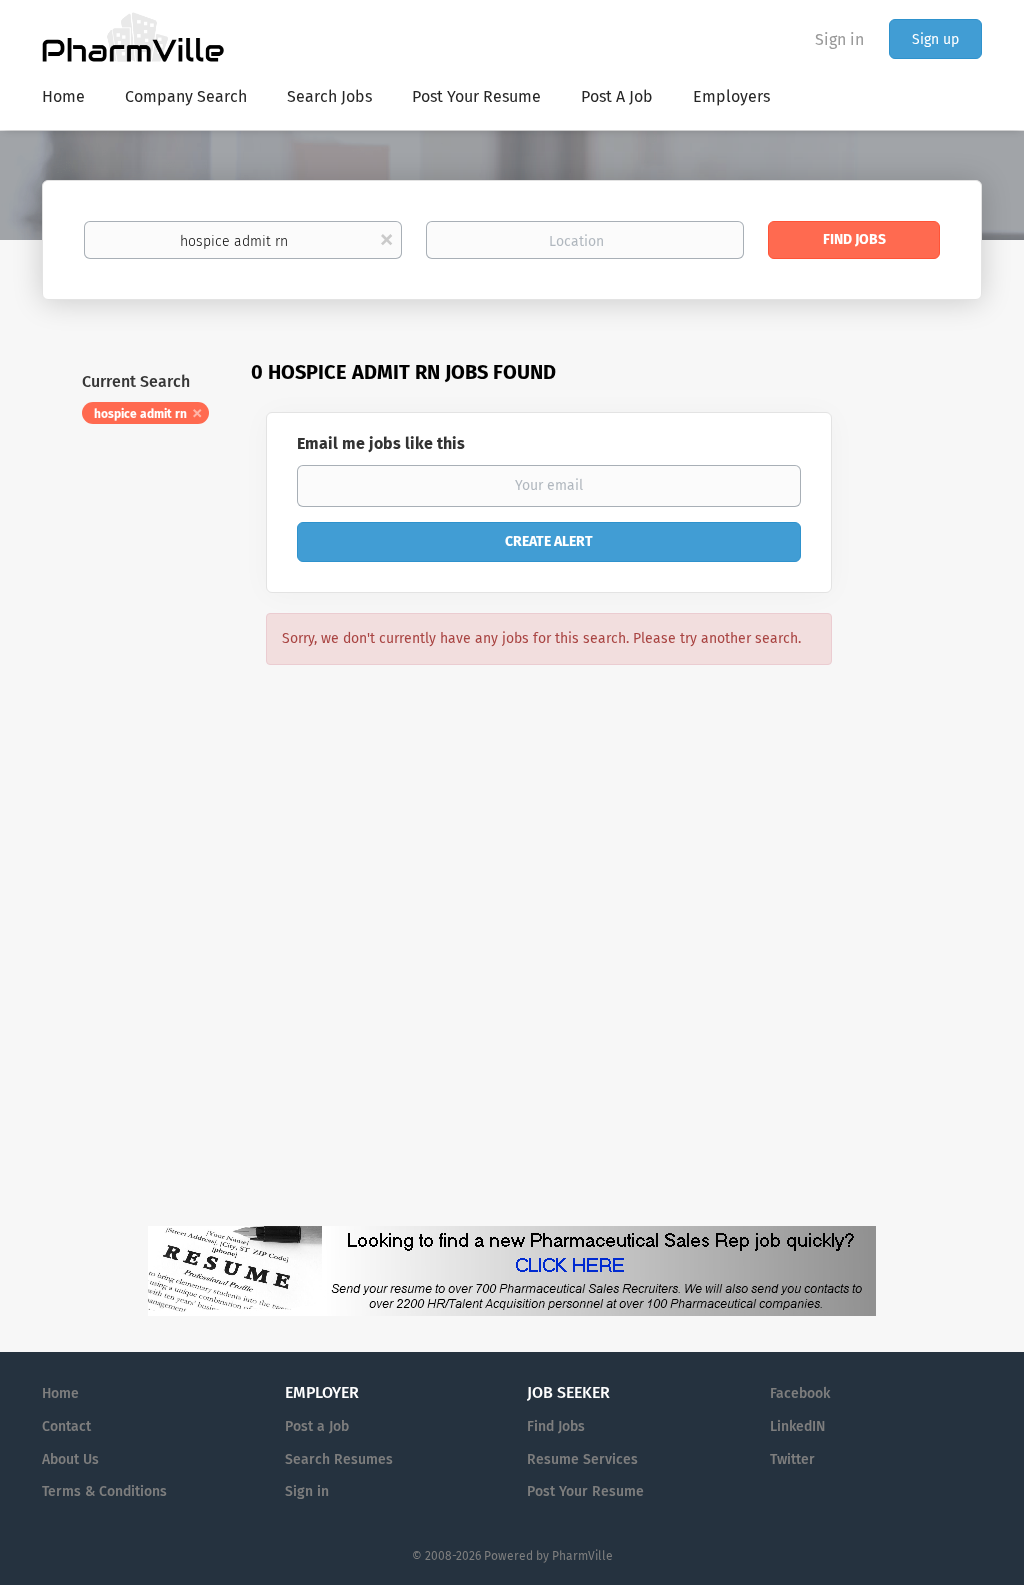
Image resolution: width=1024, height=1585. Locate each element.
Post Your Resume (585, 1491)
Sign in (839, 39)
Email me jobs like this (381, 443)
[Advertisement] (926, 745)
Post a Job (317, 1426)
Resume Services (582, 1459)
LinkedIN (797, 1426)
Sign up (935, 39)
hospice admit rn (140, 414)
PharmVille (582, 1556)
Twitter (792, 1459)
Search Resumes (339, 1459)
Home (60, 1393)
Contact (66, 1426)
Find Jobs (854, 239)
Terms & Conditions (104, 1491)
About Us (70, 1459)
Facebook (800, 1393)
